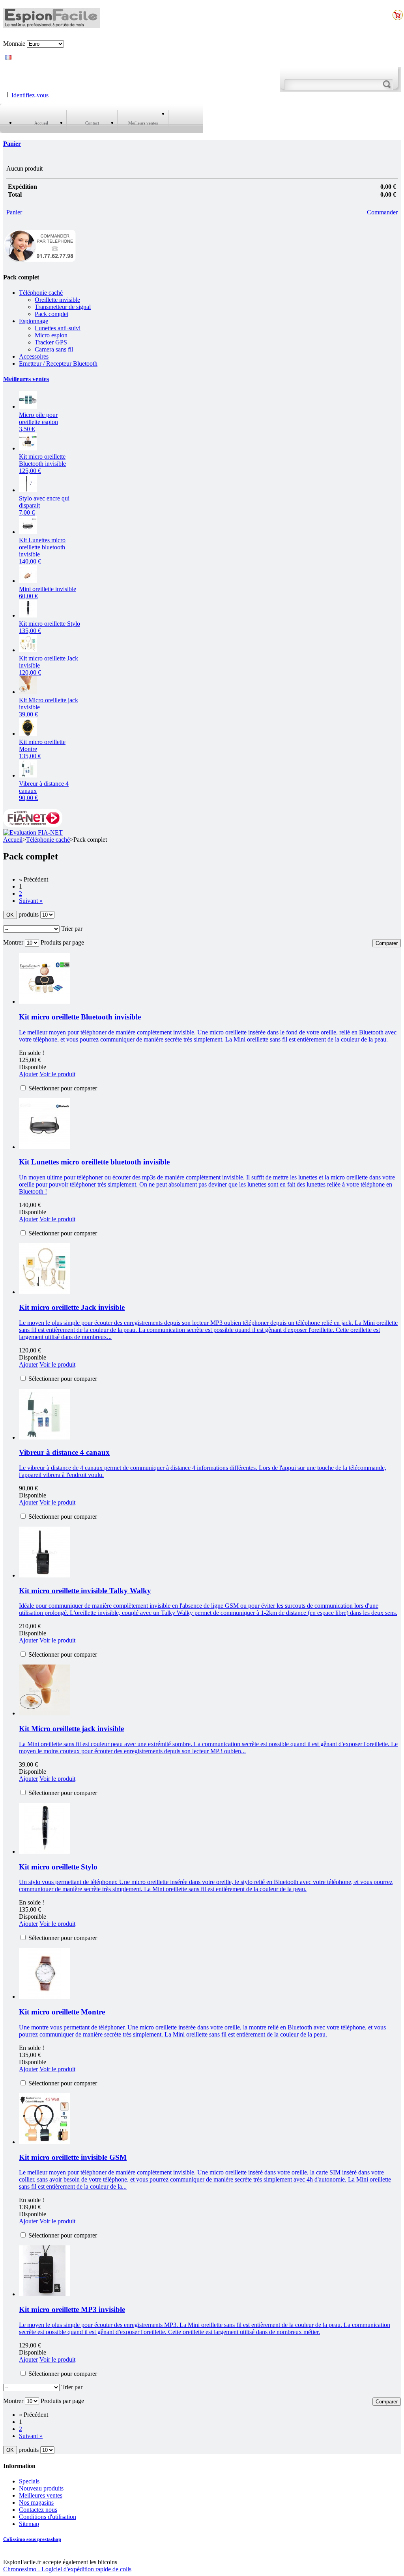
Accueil (13, 840)
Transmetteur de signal (63, 307)
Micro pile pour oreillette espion (38, 422)
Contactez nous (38, 2510)
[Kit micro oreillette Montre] (44, 1997)
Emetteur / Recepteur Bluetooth (58, 364)
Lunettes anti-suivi (58, 328)
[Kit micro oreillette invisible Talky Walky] (44, 1575)
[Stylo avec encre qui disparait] (28, 490)
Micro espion (51, 335)
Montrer (13, 942)
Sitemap (29, 2524)
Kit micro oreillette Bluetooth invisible (42, 464)
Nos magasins (36, 2503)
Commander (382, 212)
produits (29, 914)
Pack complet (51, 314)
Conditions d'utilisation (48, 2517)
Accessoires (34, 356)
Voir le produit (57, 1074)
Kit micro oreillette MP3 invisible (72, 2309)
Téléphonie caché (41, 293)
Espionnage (34, 321)
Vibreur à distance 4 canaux (64, 1452)
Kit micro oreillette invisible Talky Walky (85, 1591)
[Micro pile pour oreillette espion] (28, 406)
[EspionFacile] (51, 24)
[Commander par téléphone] (39, 261)
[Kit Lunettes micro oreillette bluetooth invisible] (44, 1147)
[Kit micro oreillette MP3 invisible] (44, 2294)
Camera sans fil (54, 349)
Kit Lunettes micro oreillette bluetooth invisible (94, 1162)
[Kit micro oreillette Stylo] (44, 1852)
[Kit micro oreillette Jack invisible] (28, 650)
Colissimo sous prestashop (32, 2539)
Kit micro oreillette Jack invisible (72, 1307)
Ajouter (28, 1074)
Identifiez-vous (30, 95)
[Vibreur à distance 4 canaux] (28, 775)
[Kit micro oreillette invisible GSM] (44, 2142)
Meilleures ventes (26, 379)
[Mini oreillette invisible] (28, 581)
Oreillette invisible (57, 300)
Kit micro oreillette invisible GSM (73, 2157)
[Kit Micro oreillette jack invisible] (28, 692)
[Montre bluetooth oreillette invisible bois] (28, 734)
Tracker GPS (51, 342)
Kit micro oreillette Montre (62, 2012)
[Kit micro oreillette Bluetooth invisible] (28, 448)
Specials (29, 2481)
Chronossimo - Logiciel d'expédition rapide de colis (67, 2569)
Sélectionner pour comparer (63, 1088)
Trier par (72, 929)
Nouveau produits (41, 2488)
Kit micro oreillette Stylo (58, 1867)
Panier (12, 144)
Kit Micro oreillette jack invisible (71, 1729)
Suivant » (31, 901)
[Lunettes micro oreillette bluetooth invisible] (28, 532)
